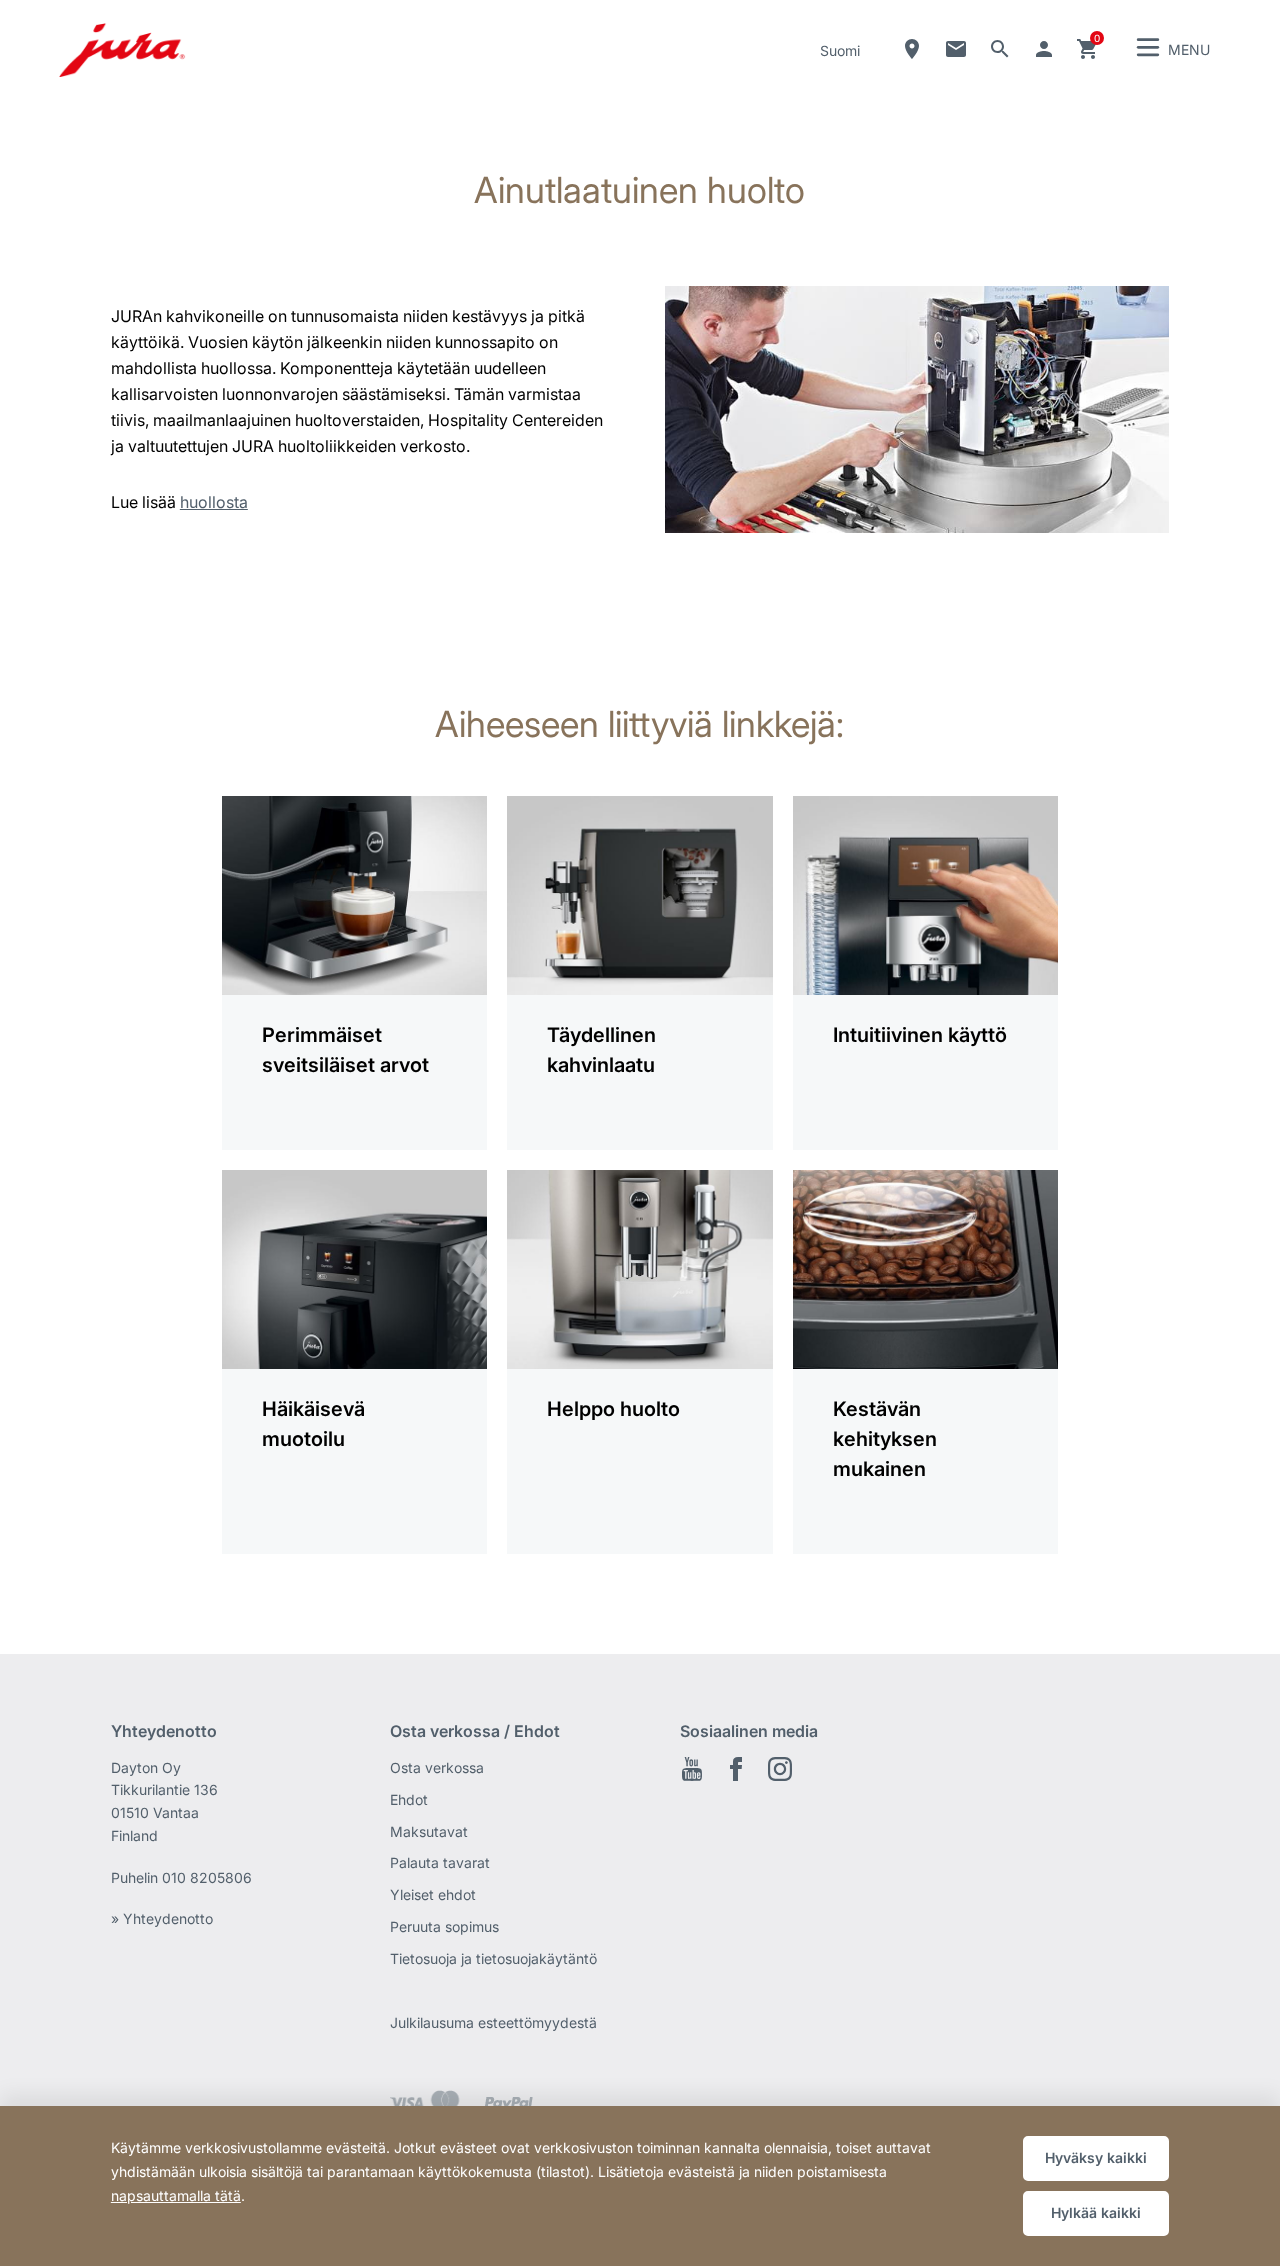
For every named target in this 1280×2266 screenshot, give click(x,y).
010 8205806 (207, 1877)
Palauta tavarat (440, 1862)
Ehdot (409, 1799)
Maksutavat (429, 1831)
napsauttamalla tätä (176, 2195)
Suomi (840, 50)
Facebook (736, 1769)
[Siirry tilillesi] (1044, 49)
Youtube (692, 1769)
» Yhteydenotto (162, 1918)
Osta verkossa (437, 1767)
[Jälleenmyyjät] (912, 49)
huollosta (214, 502)
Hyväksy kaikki (1096, 2157)
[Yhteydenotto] (956, 49)
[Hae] (1000, 49)
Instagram (780, 1769)
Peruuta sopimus (444, 1926)
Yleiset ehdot (433, 1894)
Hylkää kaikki (1096, 2212)
